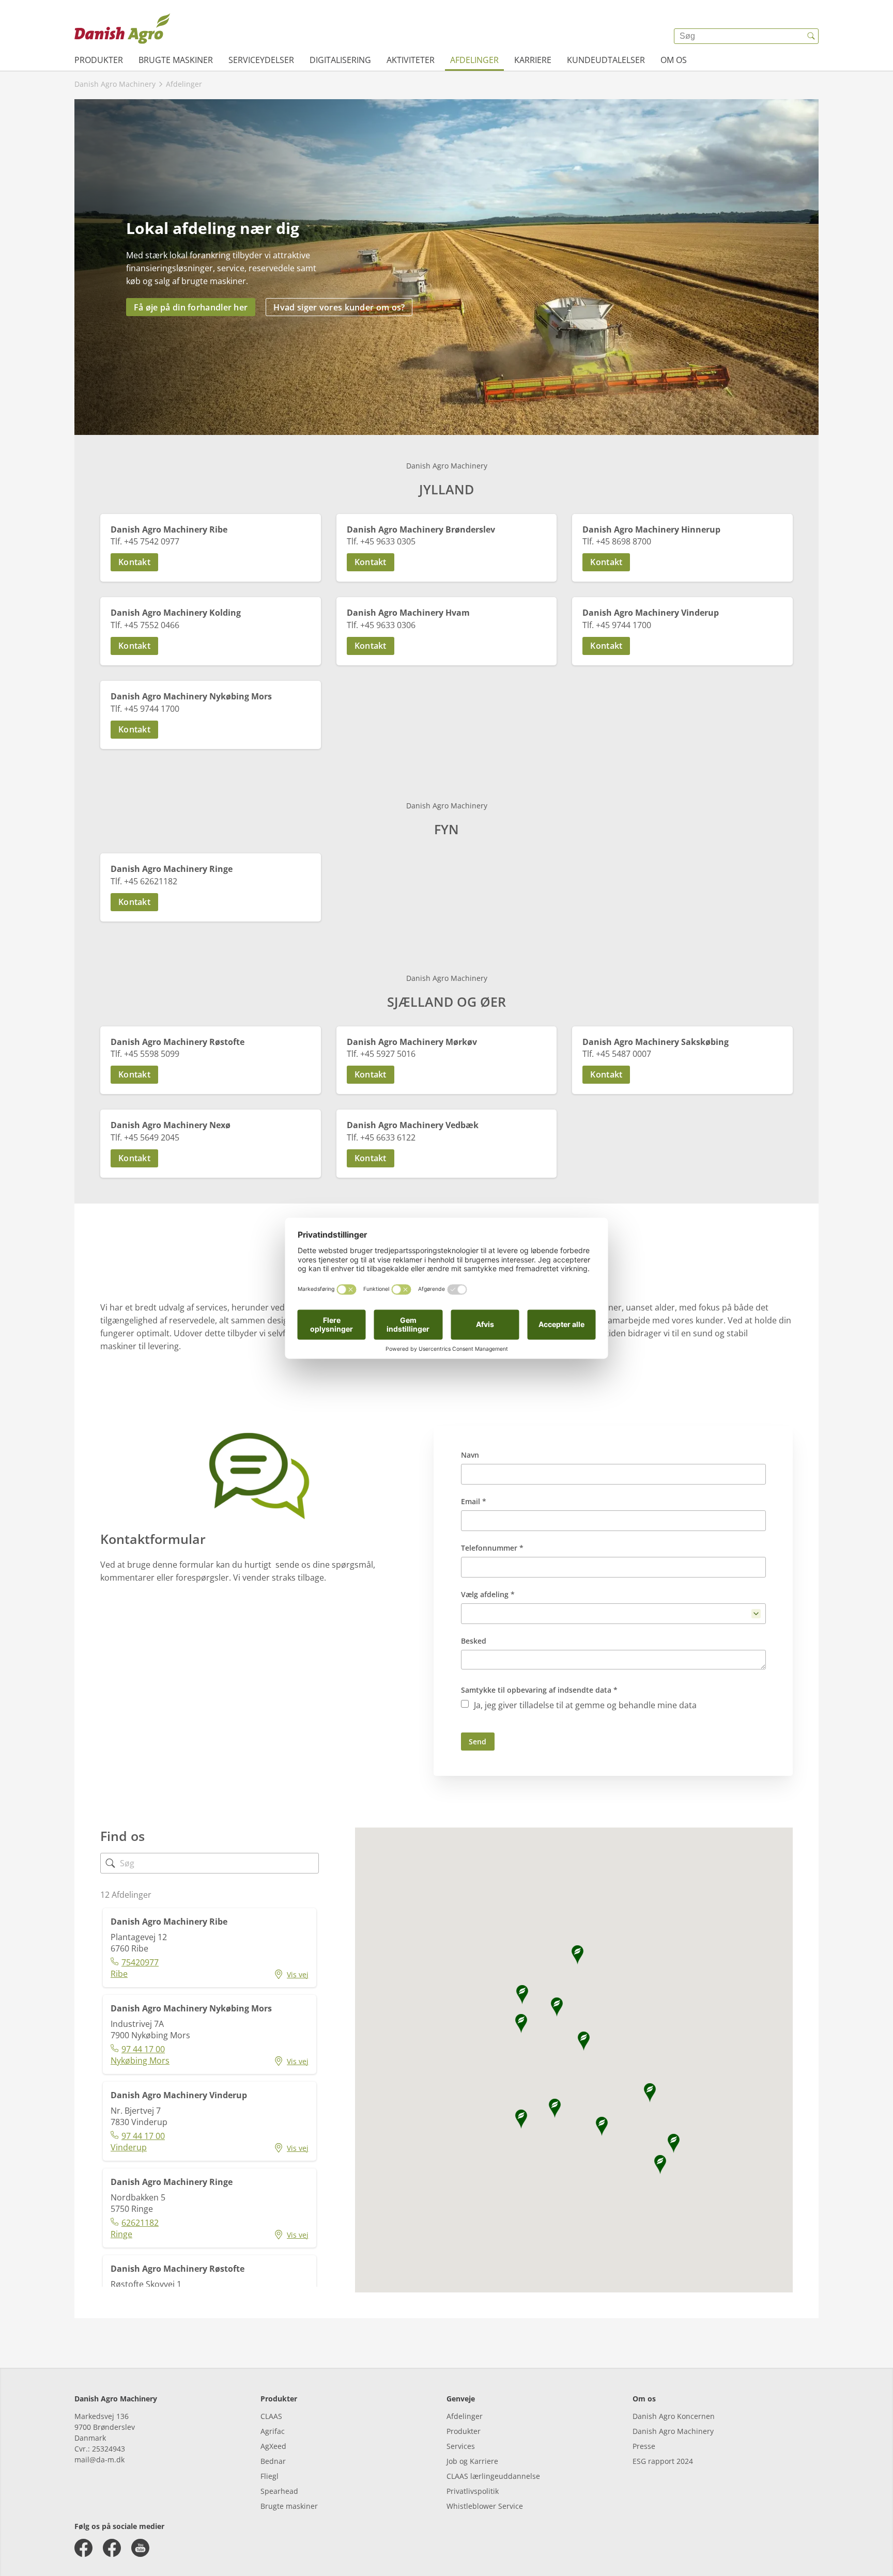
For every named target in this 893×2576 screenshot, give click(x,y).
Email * (474, 1501)
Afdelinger (474, 60)
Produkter (99, 60)
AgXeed (273, 2446)
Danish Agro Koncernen (674, 2416)
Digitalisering (340, 60)
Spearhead (279, 2491)
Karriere (533, 60)
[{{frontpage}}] (122, 28)
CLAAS (271, 2416)
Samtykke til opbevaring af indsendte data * (539, 1690)
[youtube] (140, 2548)
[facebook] (83, 2548)
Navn (470, 1455)
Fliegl (270, 2476)
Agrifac (273, 2431)
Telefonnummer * (492, 1548)
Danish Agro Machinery (673, 2431)
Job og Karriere (472, 2461)
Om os (674, 60)
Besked (474, 1641)
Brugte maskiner (176, 60)
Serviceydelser (261, 60)
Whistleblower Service (485, 2506)
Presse (644, 2446)
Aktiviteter (411, 60)
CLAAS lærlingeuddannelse (493, 2476)
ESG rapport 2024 (663, 2461)
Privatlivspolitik (473, 2491)
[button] (211, 562)
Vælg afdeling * (488, 1594)
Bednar (273, 2461)
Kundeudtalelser (606, 60)
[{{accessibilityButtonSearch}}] (811, 36)
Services (461, 2446)
